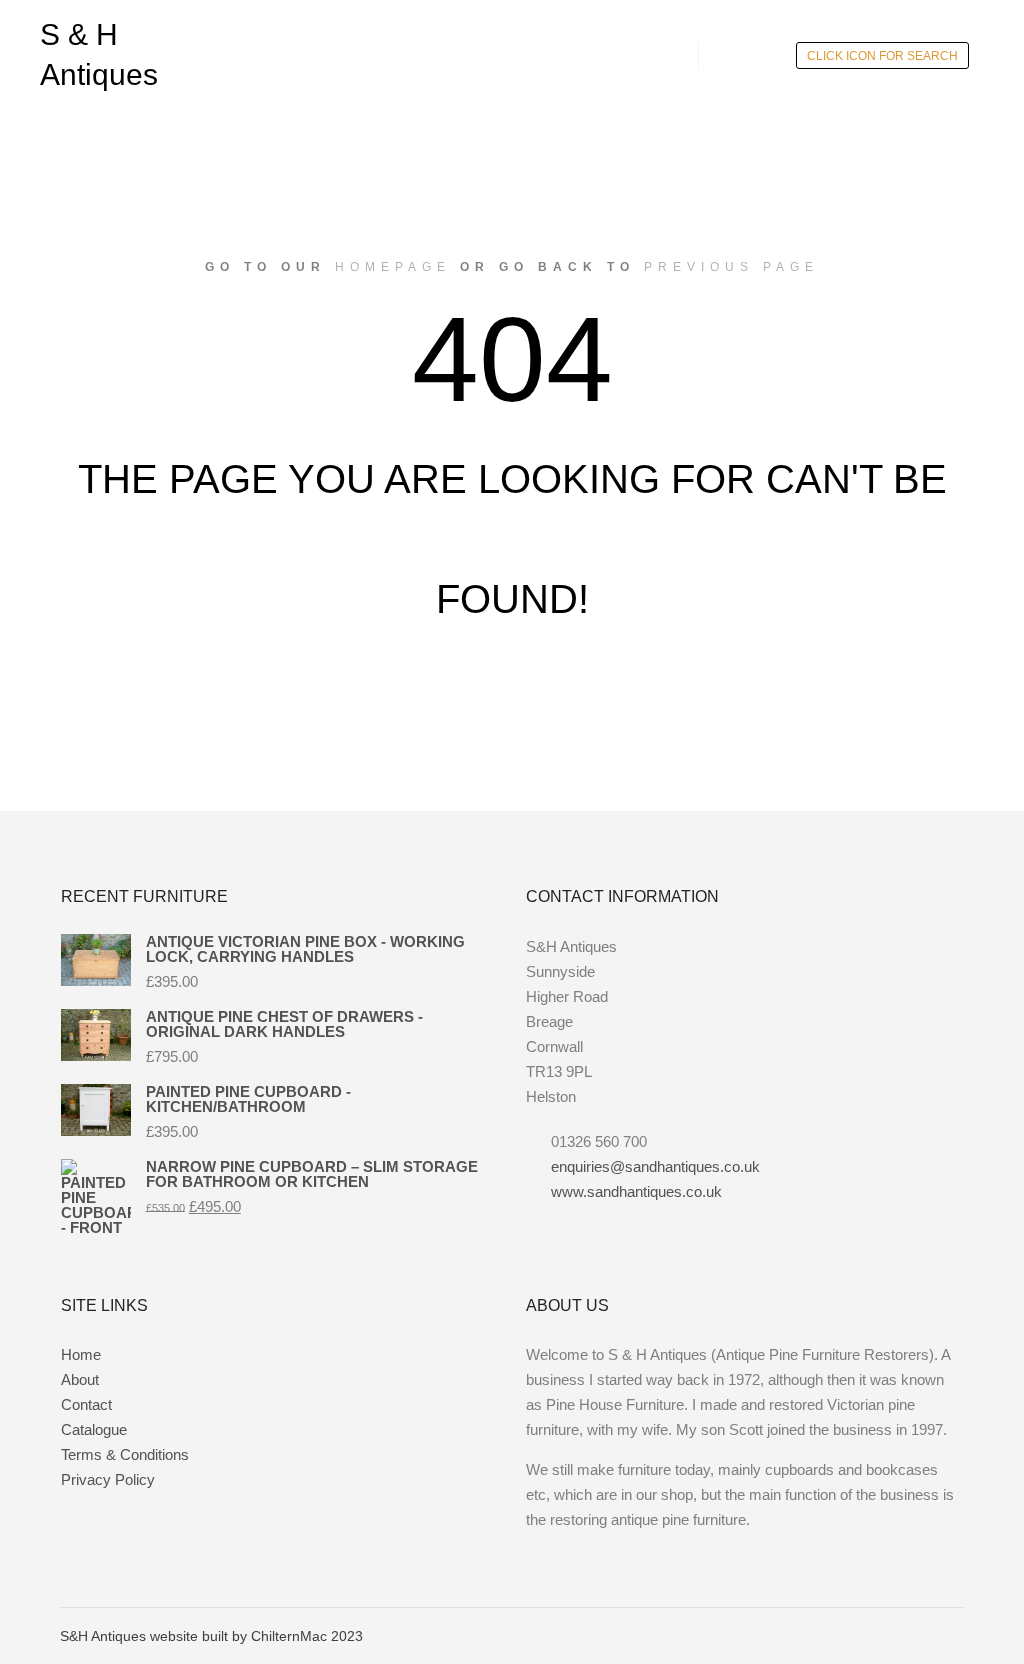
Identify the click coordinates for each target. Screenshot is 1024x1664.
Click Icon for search (882, 56)
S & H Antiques (99, 54)
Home (81, 1354)
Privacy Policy (108, 1479)
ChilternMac (291, 1636)
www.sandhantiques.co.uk (636, 1191)
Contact (86, 1404)
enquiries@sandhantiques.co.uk (655, 1166)
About (80, 1379)
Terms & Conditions (125, 1454)
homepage (393, 267)
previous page (731, 267)
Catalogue (94, 1429)
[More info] (732, 55)
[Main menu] (768, 55)
